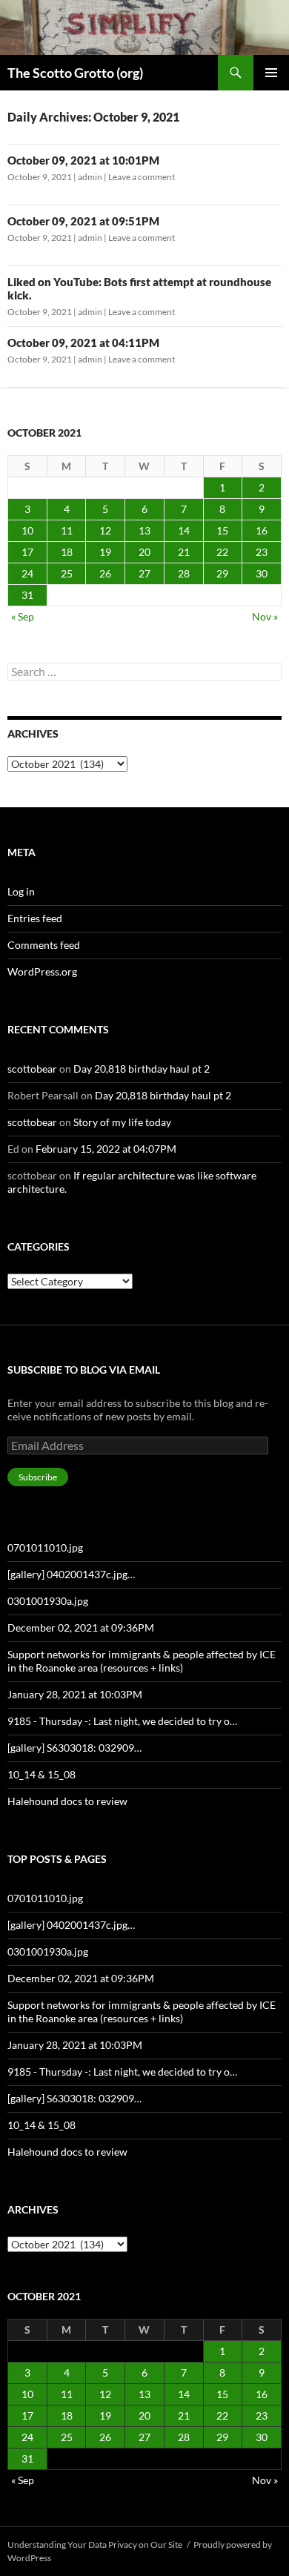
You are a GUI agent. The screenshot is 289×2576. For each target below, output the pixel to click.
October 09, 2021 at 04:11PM (83, 342)
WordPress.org (42, 971)
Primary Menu (271, 73)
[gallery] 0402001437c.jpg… (71, 1574)
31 (27, 595)
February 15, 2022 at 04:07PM (106, 1149)
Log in (21, 891)
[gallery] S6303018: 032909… (74, 1748)
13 (144, 530)
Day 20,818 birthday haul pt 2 (142, 1069)
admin (90, 177)
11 (67, 530)
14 (184, 530)
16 (262, 530)
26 (105, 573)
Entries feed (35, 918)
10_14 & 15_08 (41, 1774)
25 (67, 573)
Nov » (265, 616)
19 (105, 552)
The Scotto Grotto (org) (75, 73)
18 (67, 552)
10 (27, 530)
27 (144, 573)
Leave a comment (142, 177)
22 (222, 552)
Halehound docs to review (67, 1801)
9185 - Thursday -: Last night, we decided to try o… (122, 1721)
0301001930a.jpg (48, 1601)
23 (262, 552)
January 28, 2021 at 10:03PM (75, 1694)
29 (222, 573)
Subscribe (38, 1477)
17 (27, 552)
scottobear (32, 1069)
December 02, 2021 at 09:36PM (81, 1628)
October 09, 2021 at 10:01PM (83, 160)
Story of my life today (122, 1122)
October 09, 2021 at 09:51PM (83, 221)
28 (184, 573)
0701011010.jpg (45, 1547)
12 (105, 530)
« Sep (23, 616)
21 (184, 552)
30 (262, 573)
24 (27, 573)
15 (222, 530)
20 (144, 552)
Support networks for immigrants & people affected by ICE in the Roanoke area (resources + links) (142, 1661)
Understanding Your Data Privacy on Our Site (95, 2544)
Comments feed (44, 945)
